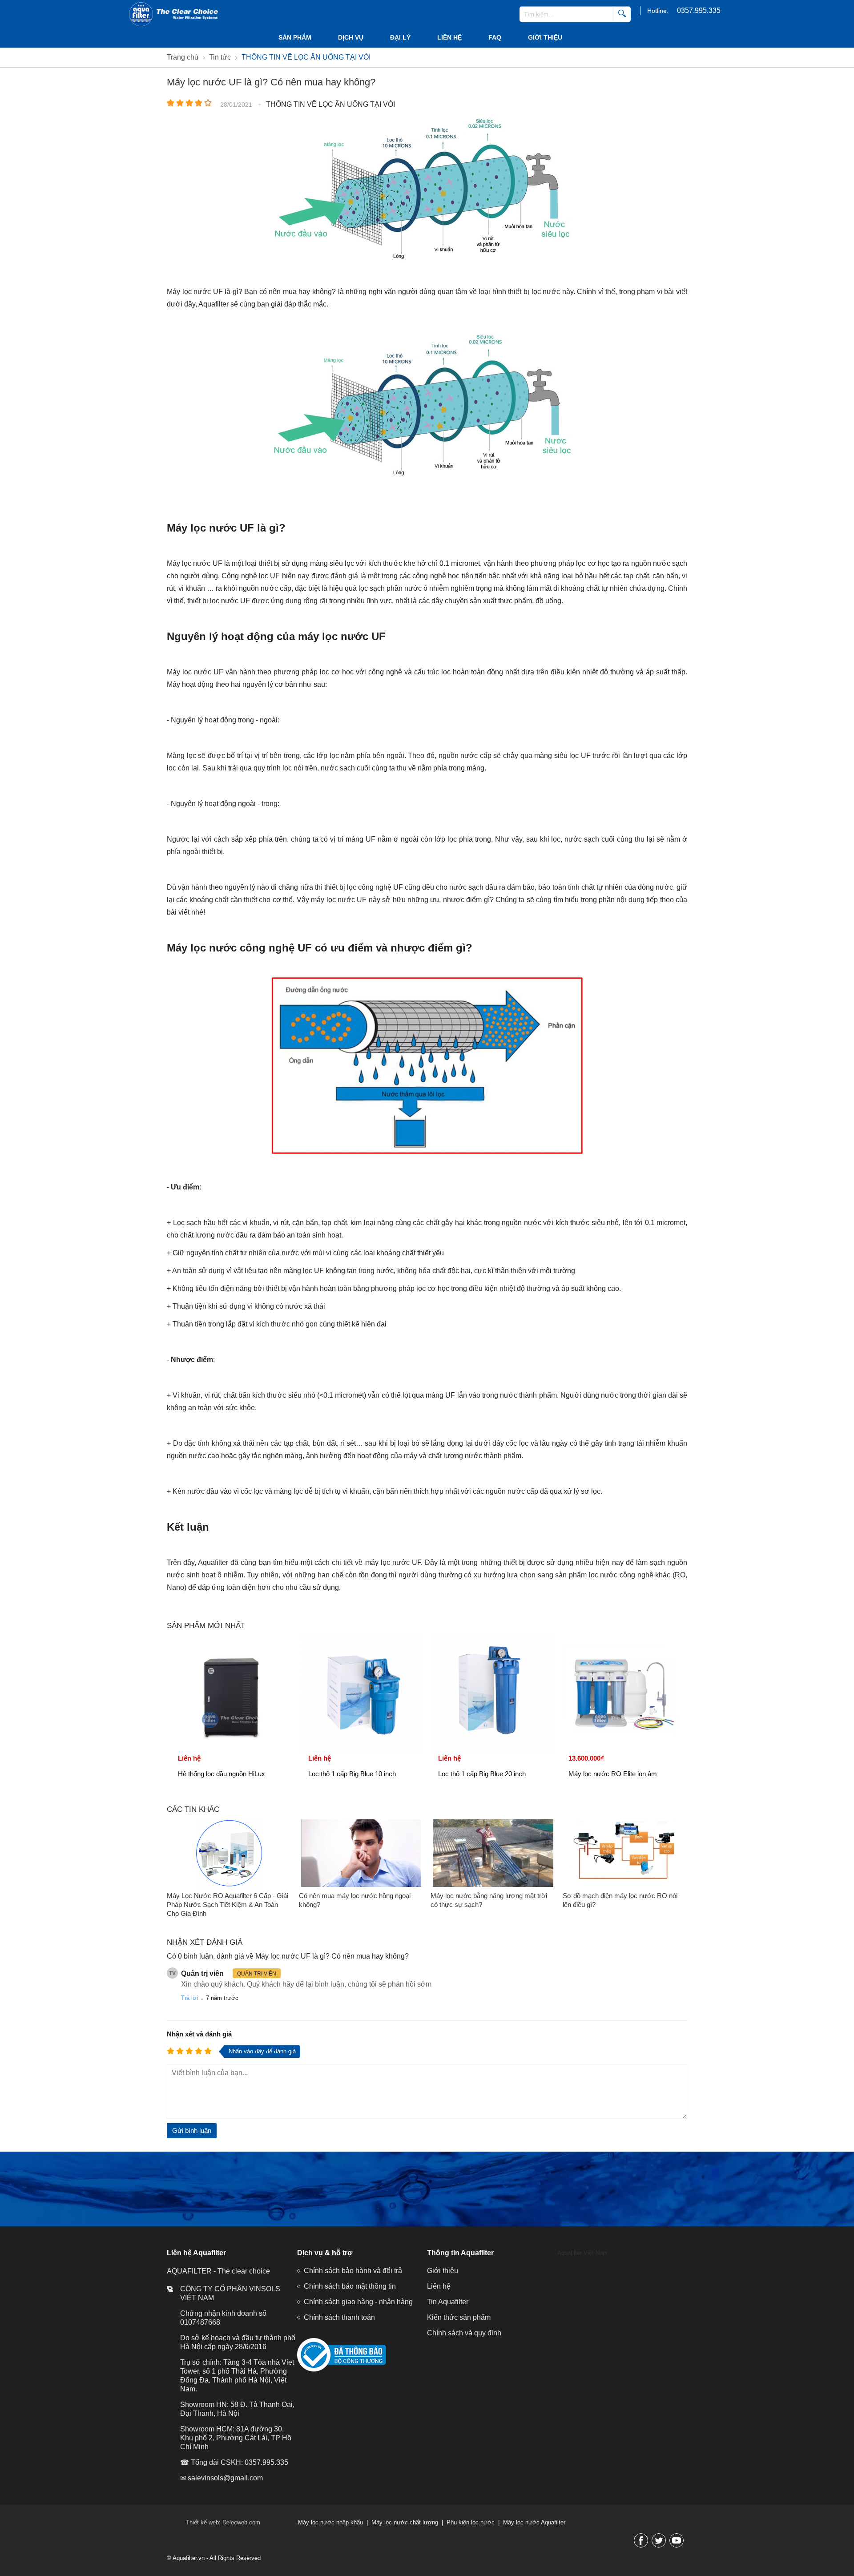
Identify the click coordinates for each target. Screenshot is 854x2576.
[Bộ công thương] (342, 2370)
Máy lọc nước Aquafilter (534, 2522)
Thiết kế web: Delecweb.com (223, 2522)
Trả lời (189, 1998)
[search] (622, 14)
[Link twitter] (659, 2540)
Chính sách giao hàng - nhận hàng (358, 2302)
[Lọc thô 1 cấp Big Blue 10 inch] (362, 1694)
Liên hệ (449, 37)
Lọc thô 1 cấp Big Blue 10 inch (352, 1774)
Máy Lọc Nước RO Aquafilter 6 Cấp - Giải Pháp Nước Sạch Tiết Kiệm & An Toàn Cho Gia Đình (228, 1905)
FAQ (495, 37)
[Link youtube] (677, 2540)
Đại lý (400, 37)
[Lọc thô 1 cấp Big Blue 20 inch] (492, 1694)
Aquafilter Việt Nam (582, 2253)
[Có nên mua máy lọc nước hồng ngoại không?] (361, 1853)
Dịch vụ (351, 37)
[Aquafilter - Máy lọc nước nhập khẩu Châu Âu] (173, 14)
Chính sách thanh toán (339, 2317)
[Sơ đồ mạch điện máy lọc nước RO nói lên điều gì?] (625, 1853)
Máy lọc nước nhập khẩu (330, 2522)
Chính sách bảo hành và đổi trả (353, 2271)
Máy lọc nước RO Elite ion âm (613, 1774)
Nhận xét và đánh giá (199, 2034)
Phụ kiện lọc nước (471, 2522)
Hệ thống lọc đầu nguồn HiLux (222, 1774)
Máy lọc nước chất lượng (405, 2522)
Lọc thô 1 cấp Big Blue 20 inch (482, 1774)
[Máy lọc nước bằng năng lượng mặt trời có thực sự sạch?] (493, 1853)
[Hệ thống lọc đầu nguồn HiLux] (232, 1694)
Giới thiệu (545, 37)
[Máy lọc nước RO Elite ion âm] (622, 1694)
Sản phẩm (295, 37)
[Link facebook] (641, 2540)
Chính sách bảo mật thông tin (350, 2286)
